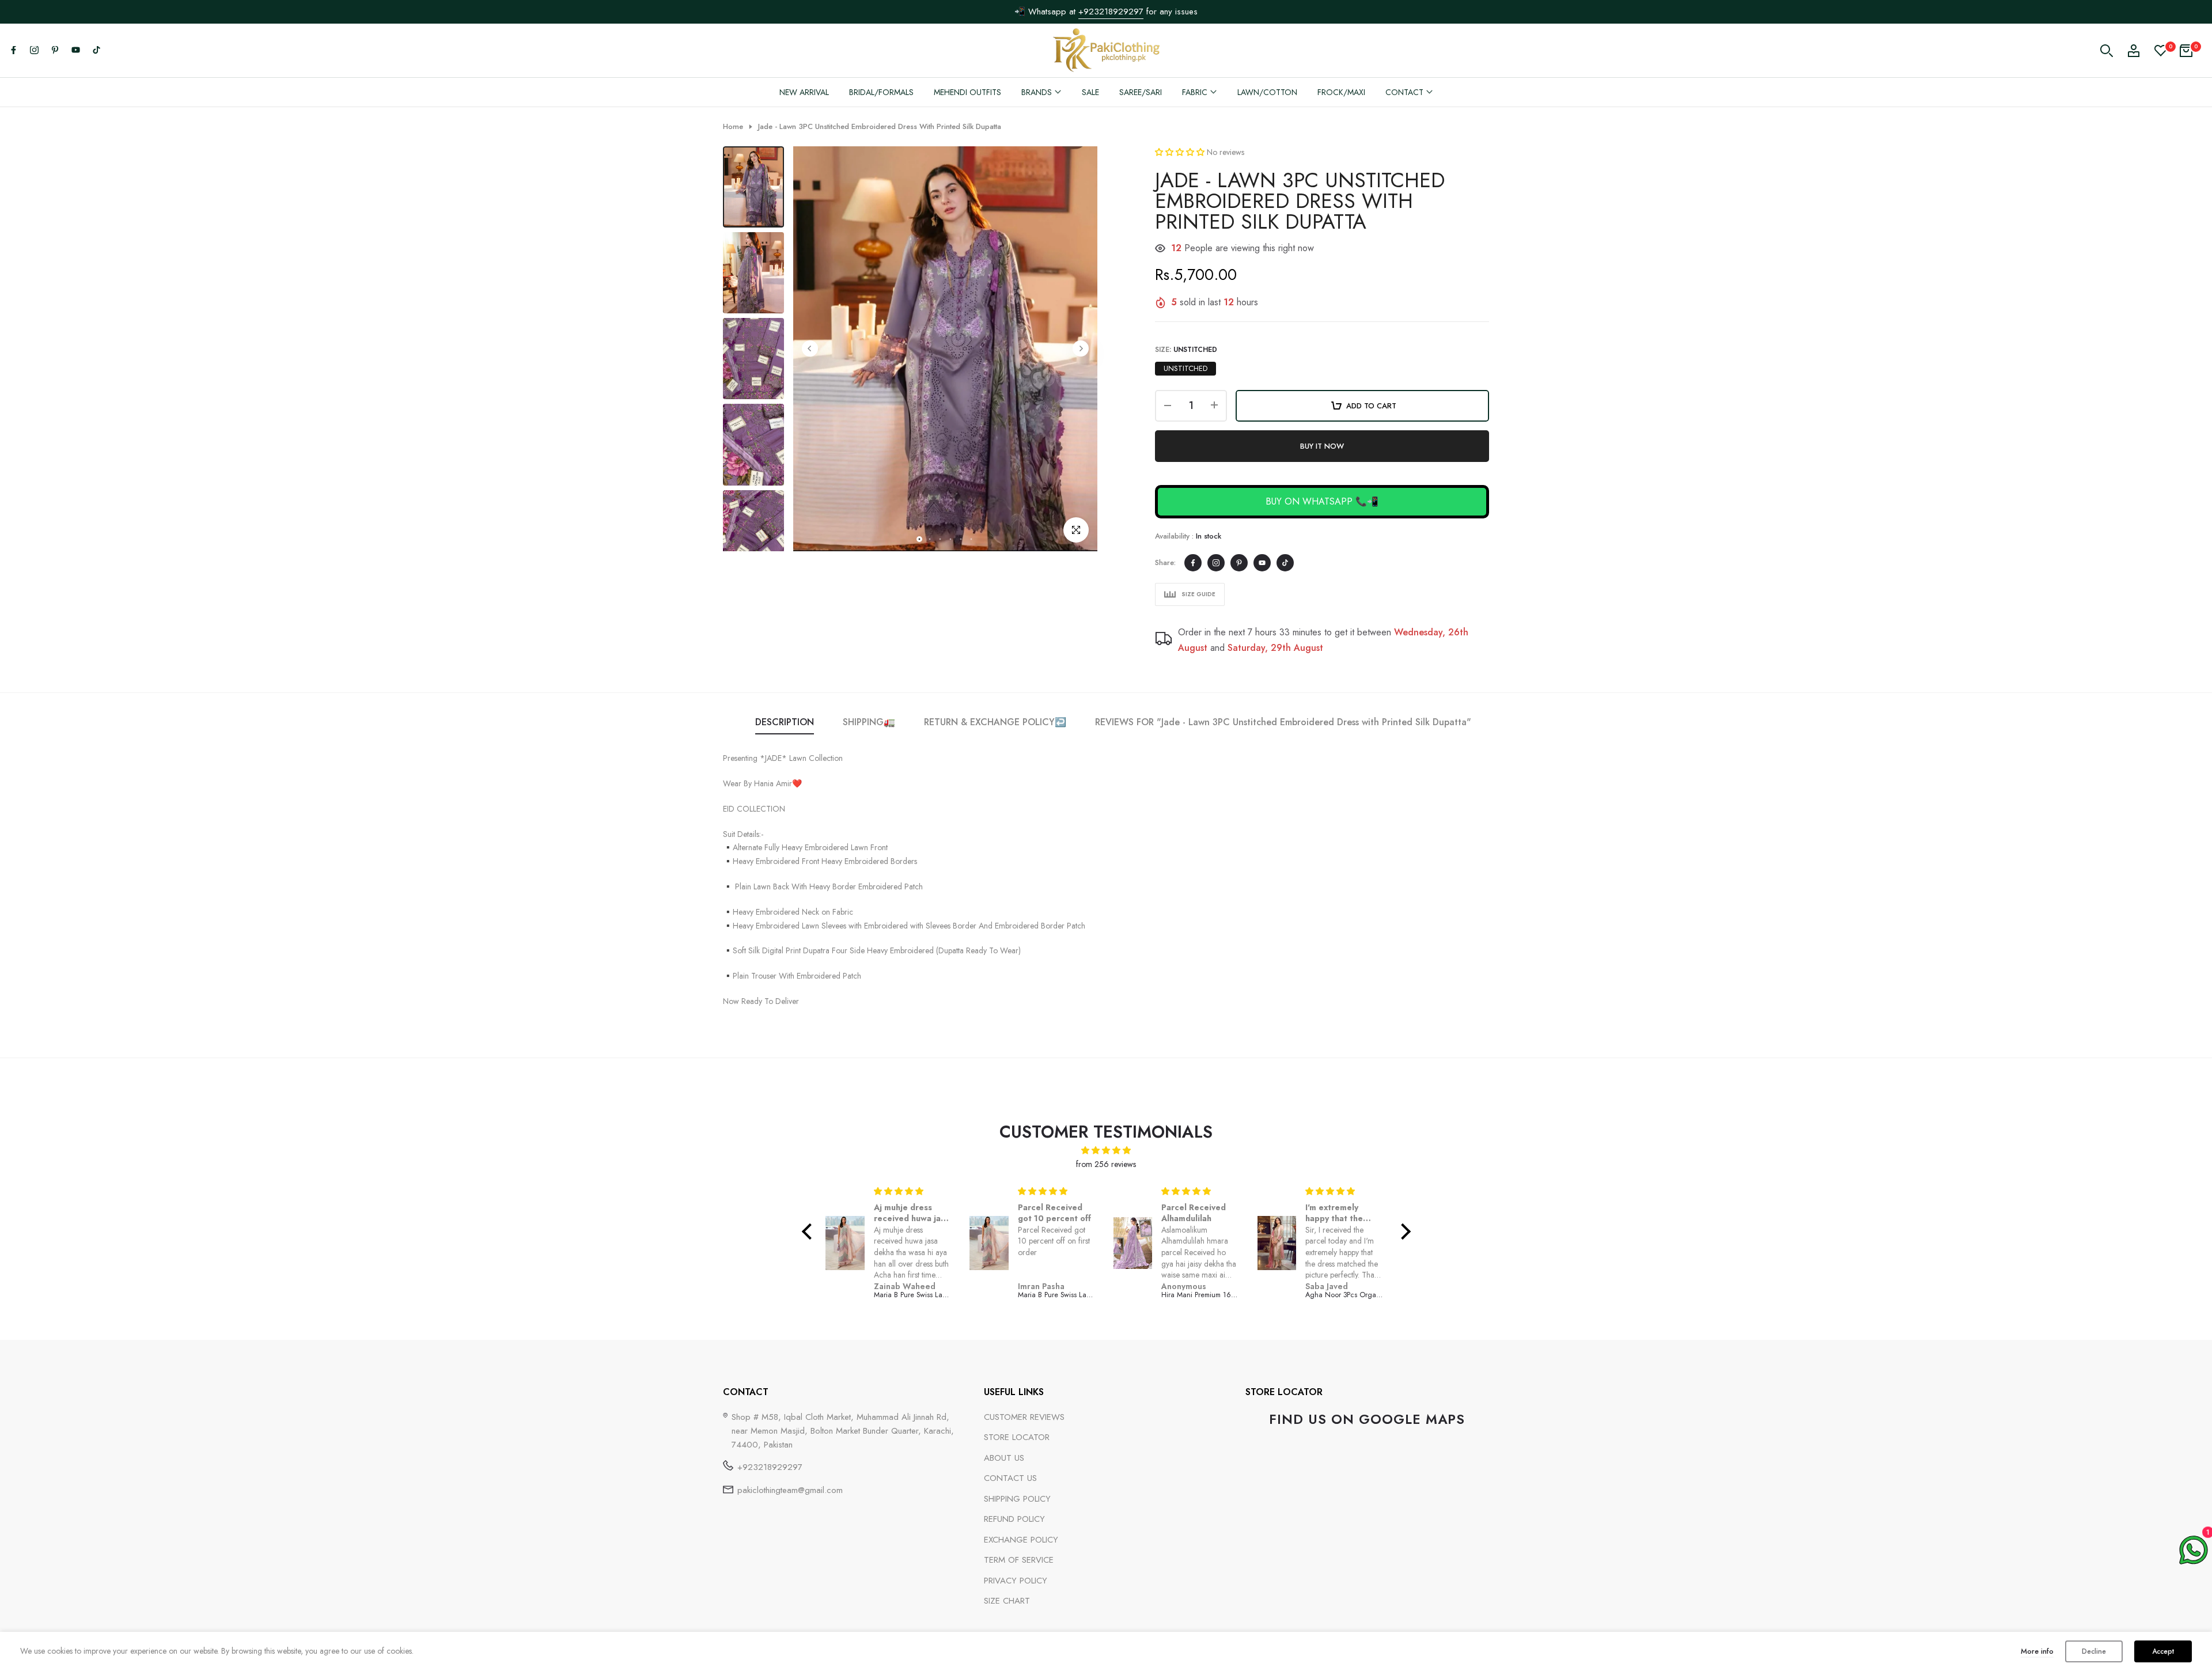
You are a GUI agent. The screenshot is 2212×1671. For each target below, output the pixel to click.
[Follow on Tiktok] (96, 51)
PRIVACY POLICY (1016, 1581)
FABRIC (1195, 92)
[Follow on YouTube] (75, 51)
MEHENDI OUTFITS (967, 92)
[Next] (1081, 348)
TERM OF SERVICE (1019, 1560)
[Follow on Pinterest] (55, 51)
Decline (2094, 1651)
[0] (2161, 51)
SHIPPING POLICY (1017, 1499)
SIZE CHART (1007, 1601)
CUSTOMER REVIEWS (1024, 1417)
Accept (2163, 1651)
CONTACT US (1010, 1478)
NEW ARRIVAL (804, 92)
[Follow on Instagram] (34, 51)
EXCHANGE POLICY (1021, 1540)
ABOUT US (1004, 1458)
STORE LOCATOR (1017, 1437)
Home (733, 127)
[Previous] (810, 348)
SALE (1090, 92)
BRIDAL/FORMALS (881, 92)
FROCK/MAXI (1341, 92)
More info (2037, 1651)
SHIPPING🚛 (869, 722)
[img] (1106, 1151)
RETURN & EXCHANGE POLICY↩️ (995, 722)
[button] (1181, 152)
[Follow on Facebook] (13, 51)
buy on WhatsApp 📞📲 (1322, 501)
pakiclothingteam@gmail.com (790, 1490)
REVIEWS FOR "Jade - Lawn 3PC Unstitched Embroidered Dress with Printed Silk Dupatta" (1283, 722)
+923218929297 (770, 1467)
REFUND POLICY (1014, 1519)
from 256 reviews (1106, 1164)
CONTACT (1404, 92)
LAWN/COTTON (1267, 92)
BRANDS (1037, 92)
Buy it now (1322, 446)
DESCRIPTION (785, 722)
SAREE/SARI (1141, 92)
